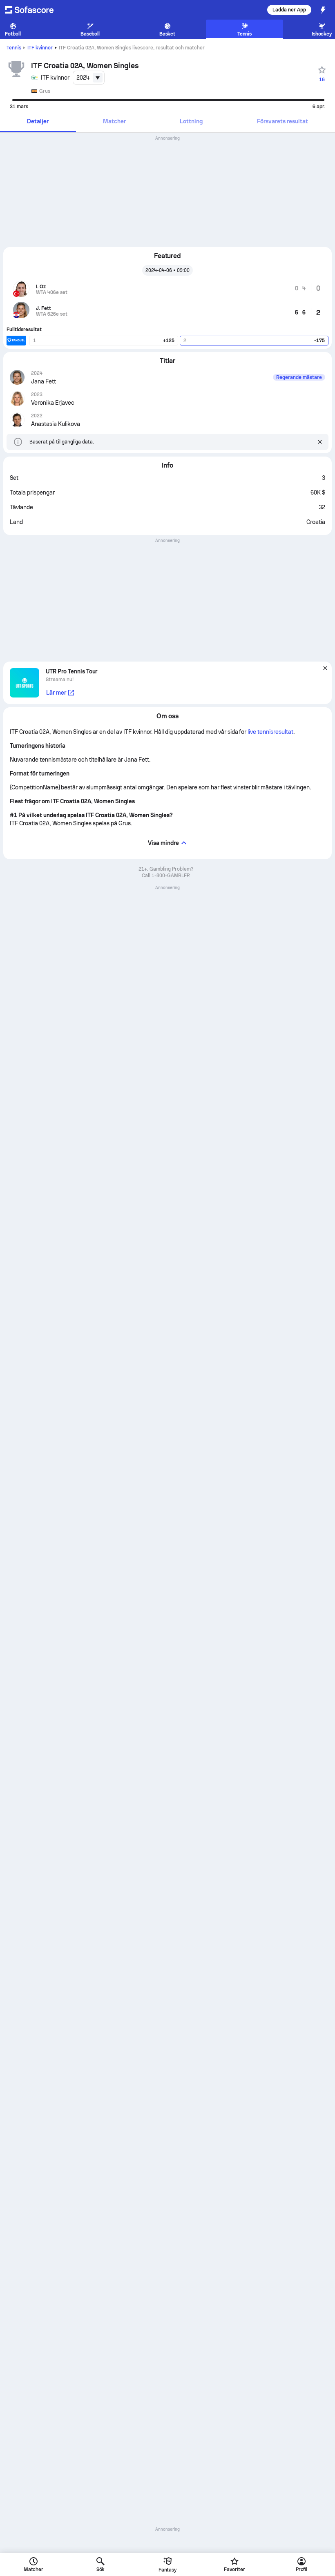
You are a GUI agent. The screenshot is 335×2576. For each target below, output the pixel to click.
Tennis (14, 48)
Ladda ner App (289, 10)
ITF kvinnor (40, 48)
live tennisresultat (270, 732)
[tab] (38, 122)
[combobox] (89, 78)
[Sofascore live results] (34, 10)
